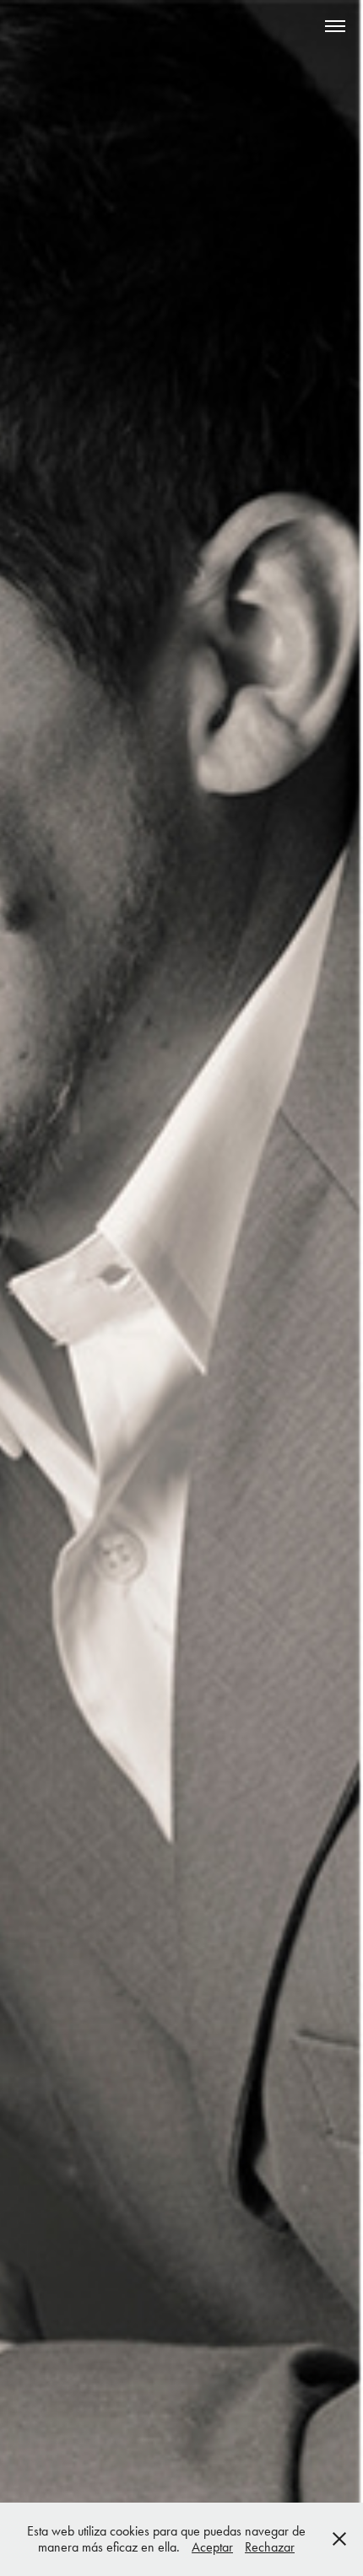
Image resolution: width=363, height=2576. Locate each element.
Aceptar (212, 2547)
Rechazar (270, 2547)
